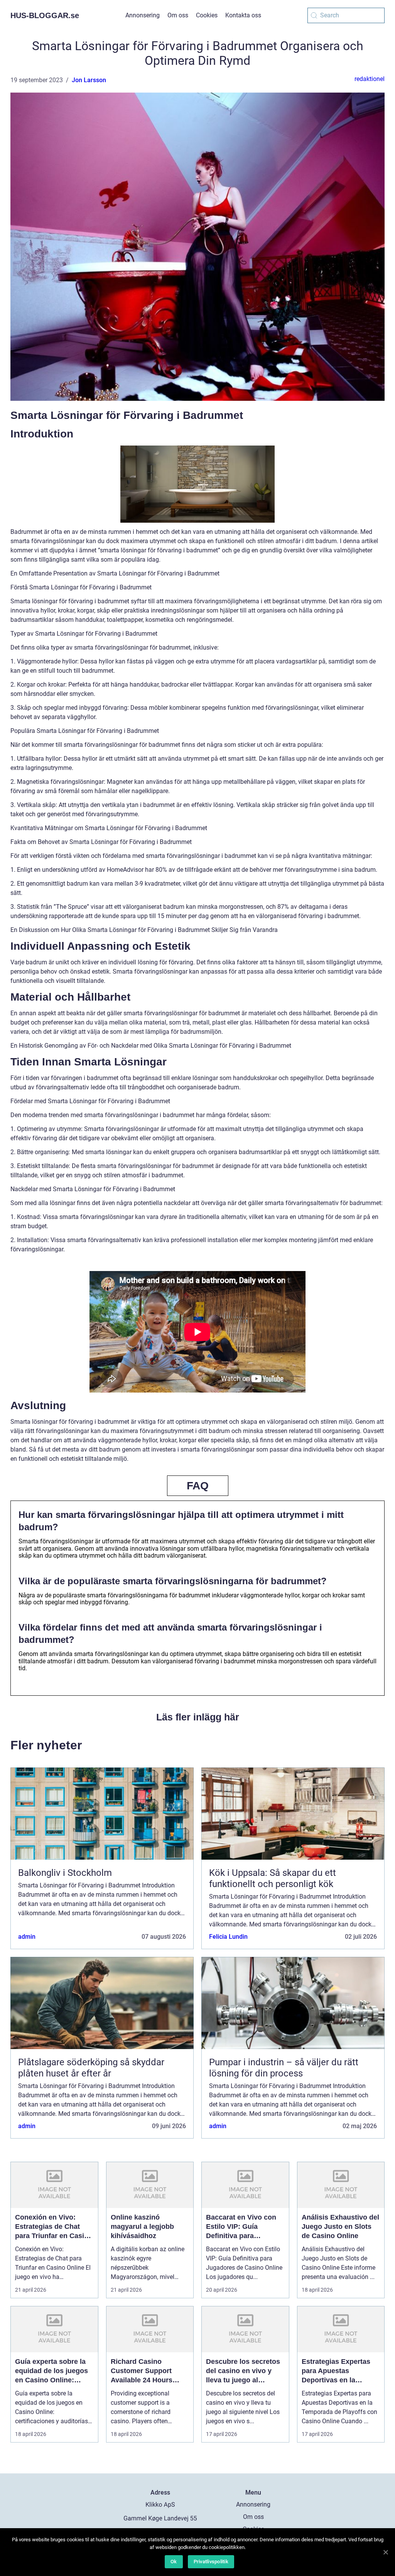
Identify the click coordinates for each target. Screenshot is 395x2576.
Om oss (178, 15)
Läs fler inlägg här (198, 1717)
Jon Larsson (89, 80)
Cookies (207, 15)
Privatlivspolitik (211, 2562)
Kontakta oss (243, 15)
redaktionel (370, 79)
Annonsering (143, 15)
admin (27, 1937)
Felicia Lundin (228, 1937)
